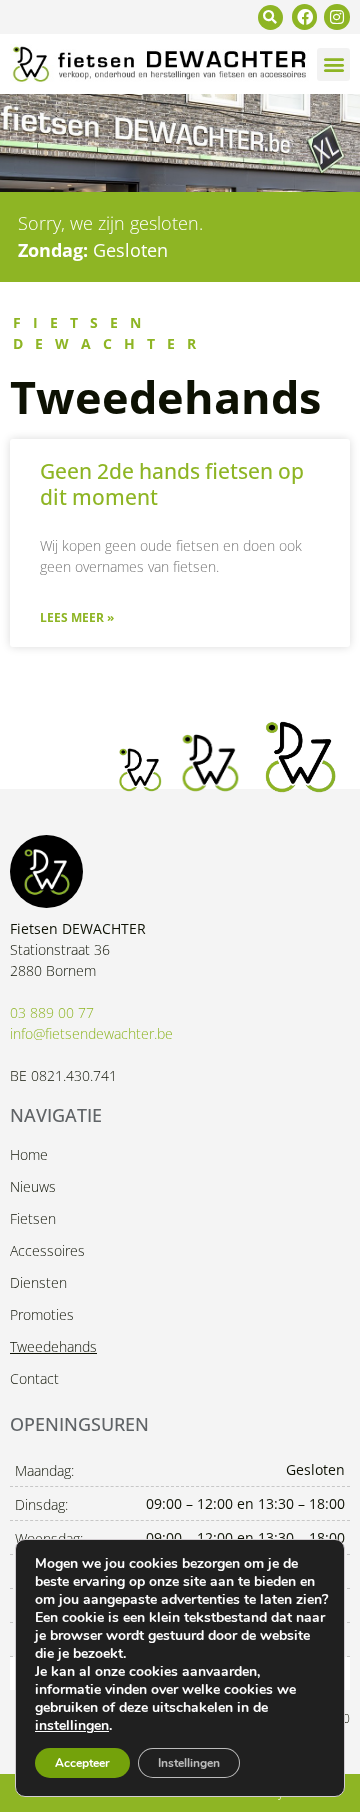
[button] (270, 17)
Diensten (38, 1282)
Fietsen (33, 1218)
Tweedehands (53, 1346)
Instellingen (189, 1763)
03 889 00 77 (52, 1012)
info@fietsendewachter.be (91, 1033)
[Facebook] (305, 17)
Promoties (42, 1314)
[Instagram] (337, 17)
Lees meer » (77, 617)
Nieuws (33, 1186)
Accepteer (82, 1763)
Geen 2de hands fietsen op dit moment (172, 483)
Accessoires (47, 1250)
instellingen (72, 1726)
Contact (34, 1378)
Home (29, 1154)
